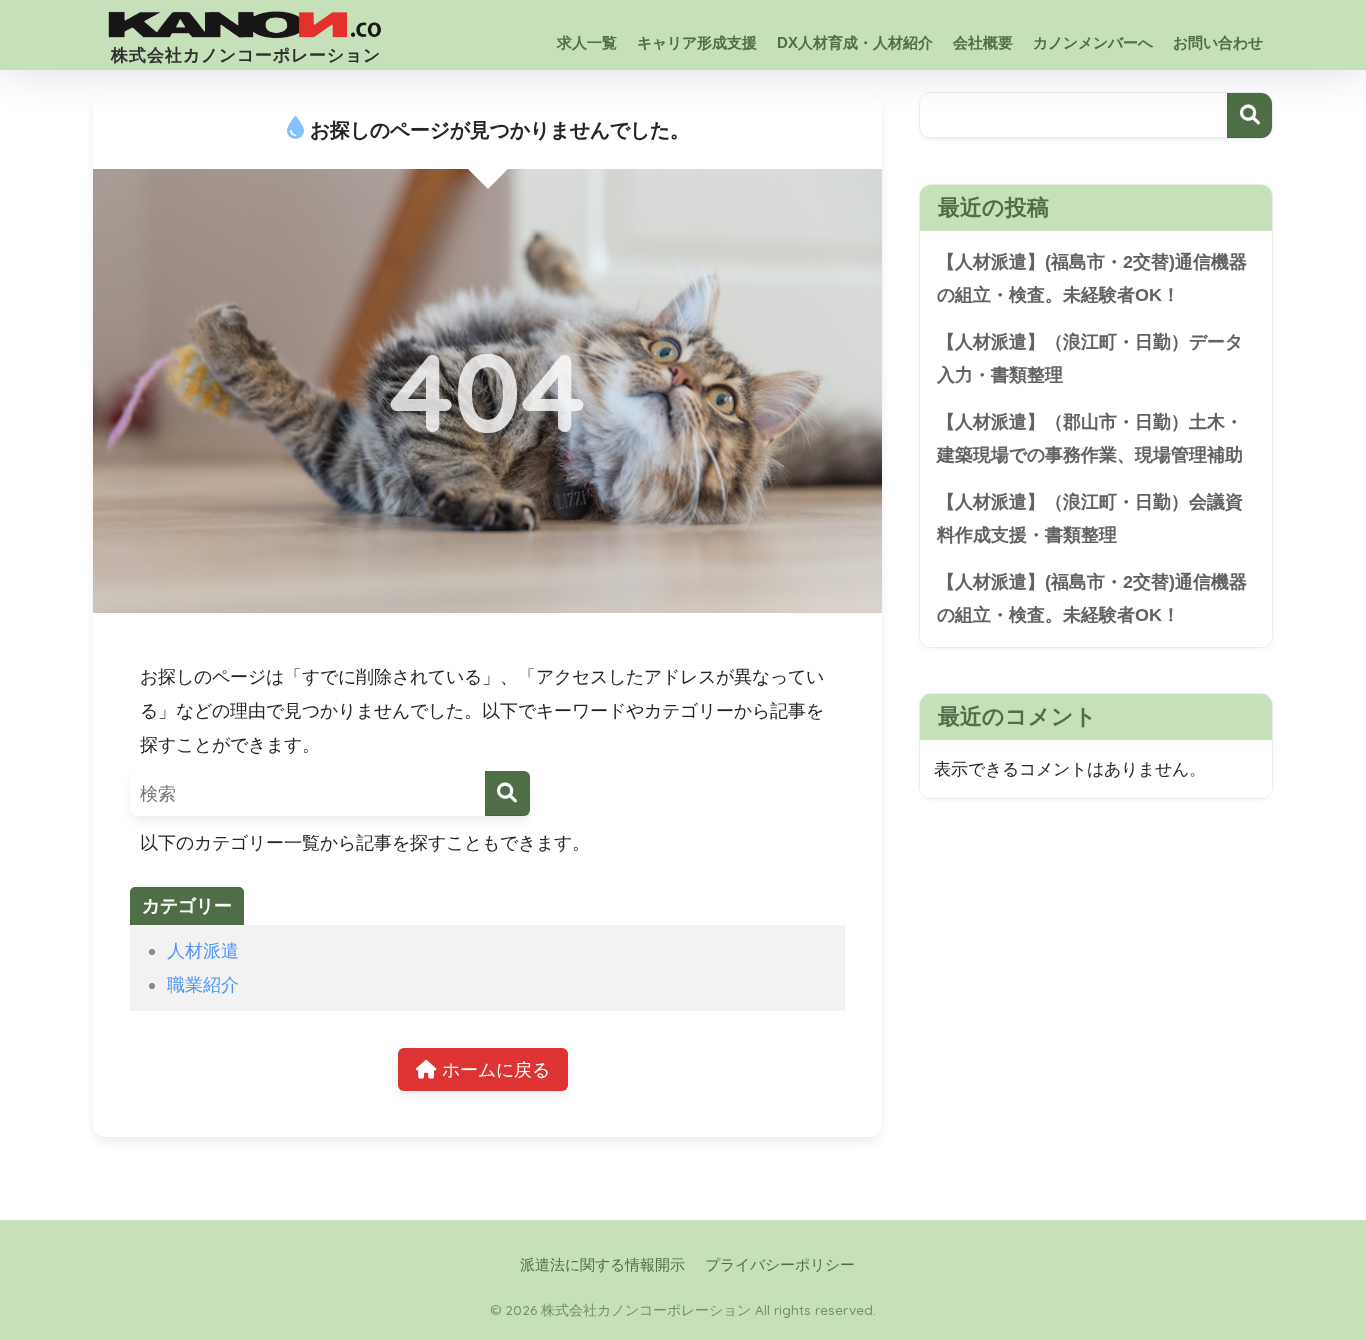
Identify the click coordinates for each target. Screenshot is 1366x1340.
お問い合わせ (1218, 42)
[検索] (507, 793)
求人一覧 (587, 42)
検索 (1249, 115)
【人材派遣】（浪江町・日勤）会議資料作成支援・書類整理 (1090, 518)
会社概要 (983, 42)
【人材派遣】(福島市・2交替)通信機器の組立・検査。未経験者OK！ (1092, 278)
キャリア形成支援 (697, 42)
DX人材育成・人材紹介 (855, 42)
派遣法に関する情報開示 (602, 1265)
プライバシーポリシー (780, 1265)
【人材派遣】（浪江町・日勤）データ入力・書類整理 (1090, 358)
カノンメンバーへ (1093, 42)
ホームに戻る (493, 1069)
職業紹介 (203, 984)
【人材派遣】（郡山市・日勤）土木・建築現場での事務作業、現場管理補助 (1090, 438)
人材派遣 (203, 950)
